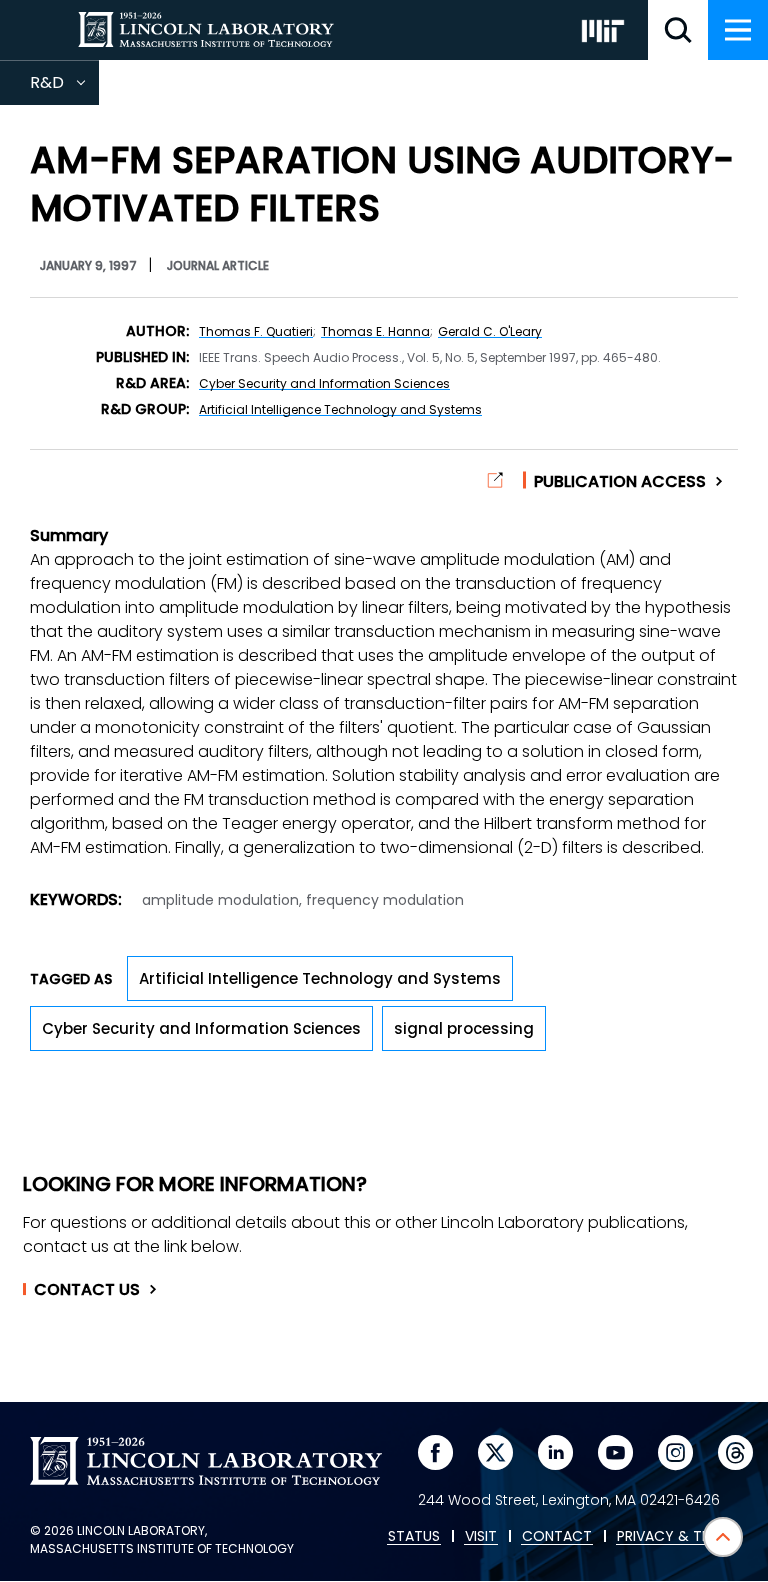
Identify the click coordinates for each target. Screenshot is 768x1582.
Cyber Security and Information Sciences (324, 383)
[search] (678, 30)
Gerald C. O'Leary (490, 331)
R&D (64, 88)
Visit (481, 1537)
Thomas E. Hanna (375, 331)
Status (414, 1537)
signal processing (464, 1028)
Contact (87, 1290)
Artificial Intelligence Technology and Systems (340, 409)
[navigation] (738, 30)
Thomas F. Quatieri (256, 331)
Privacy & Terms (677, 1537)
